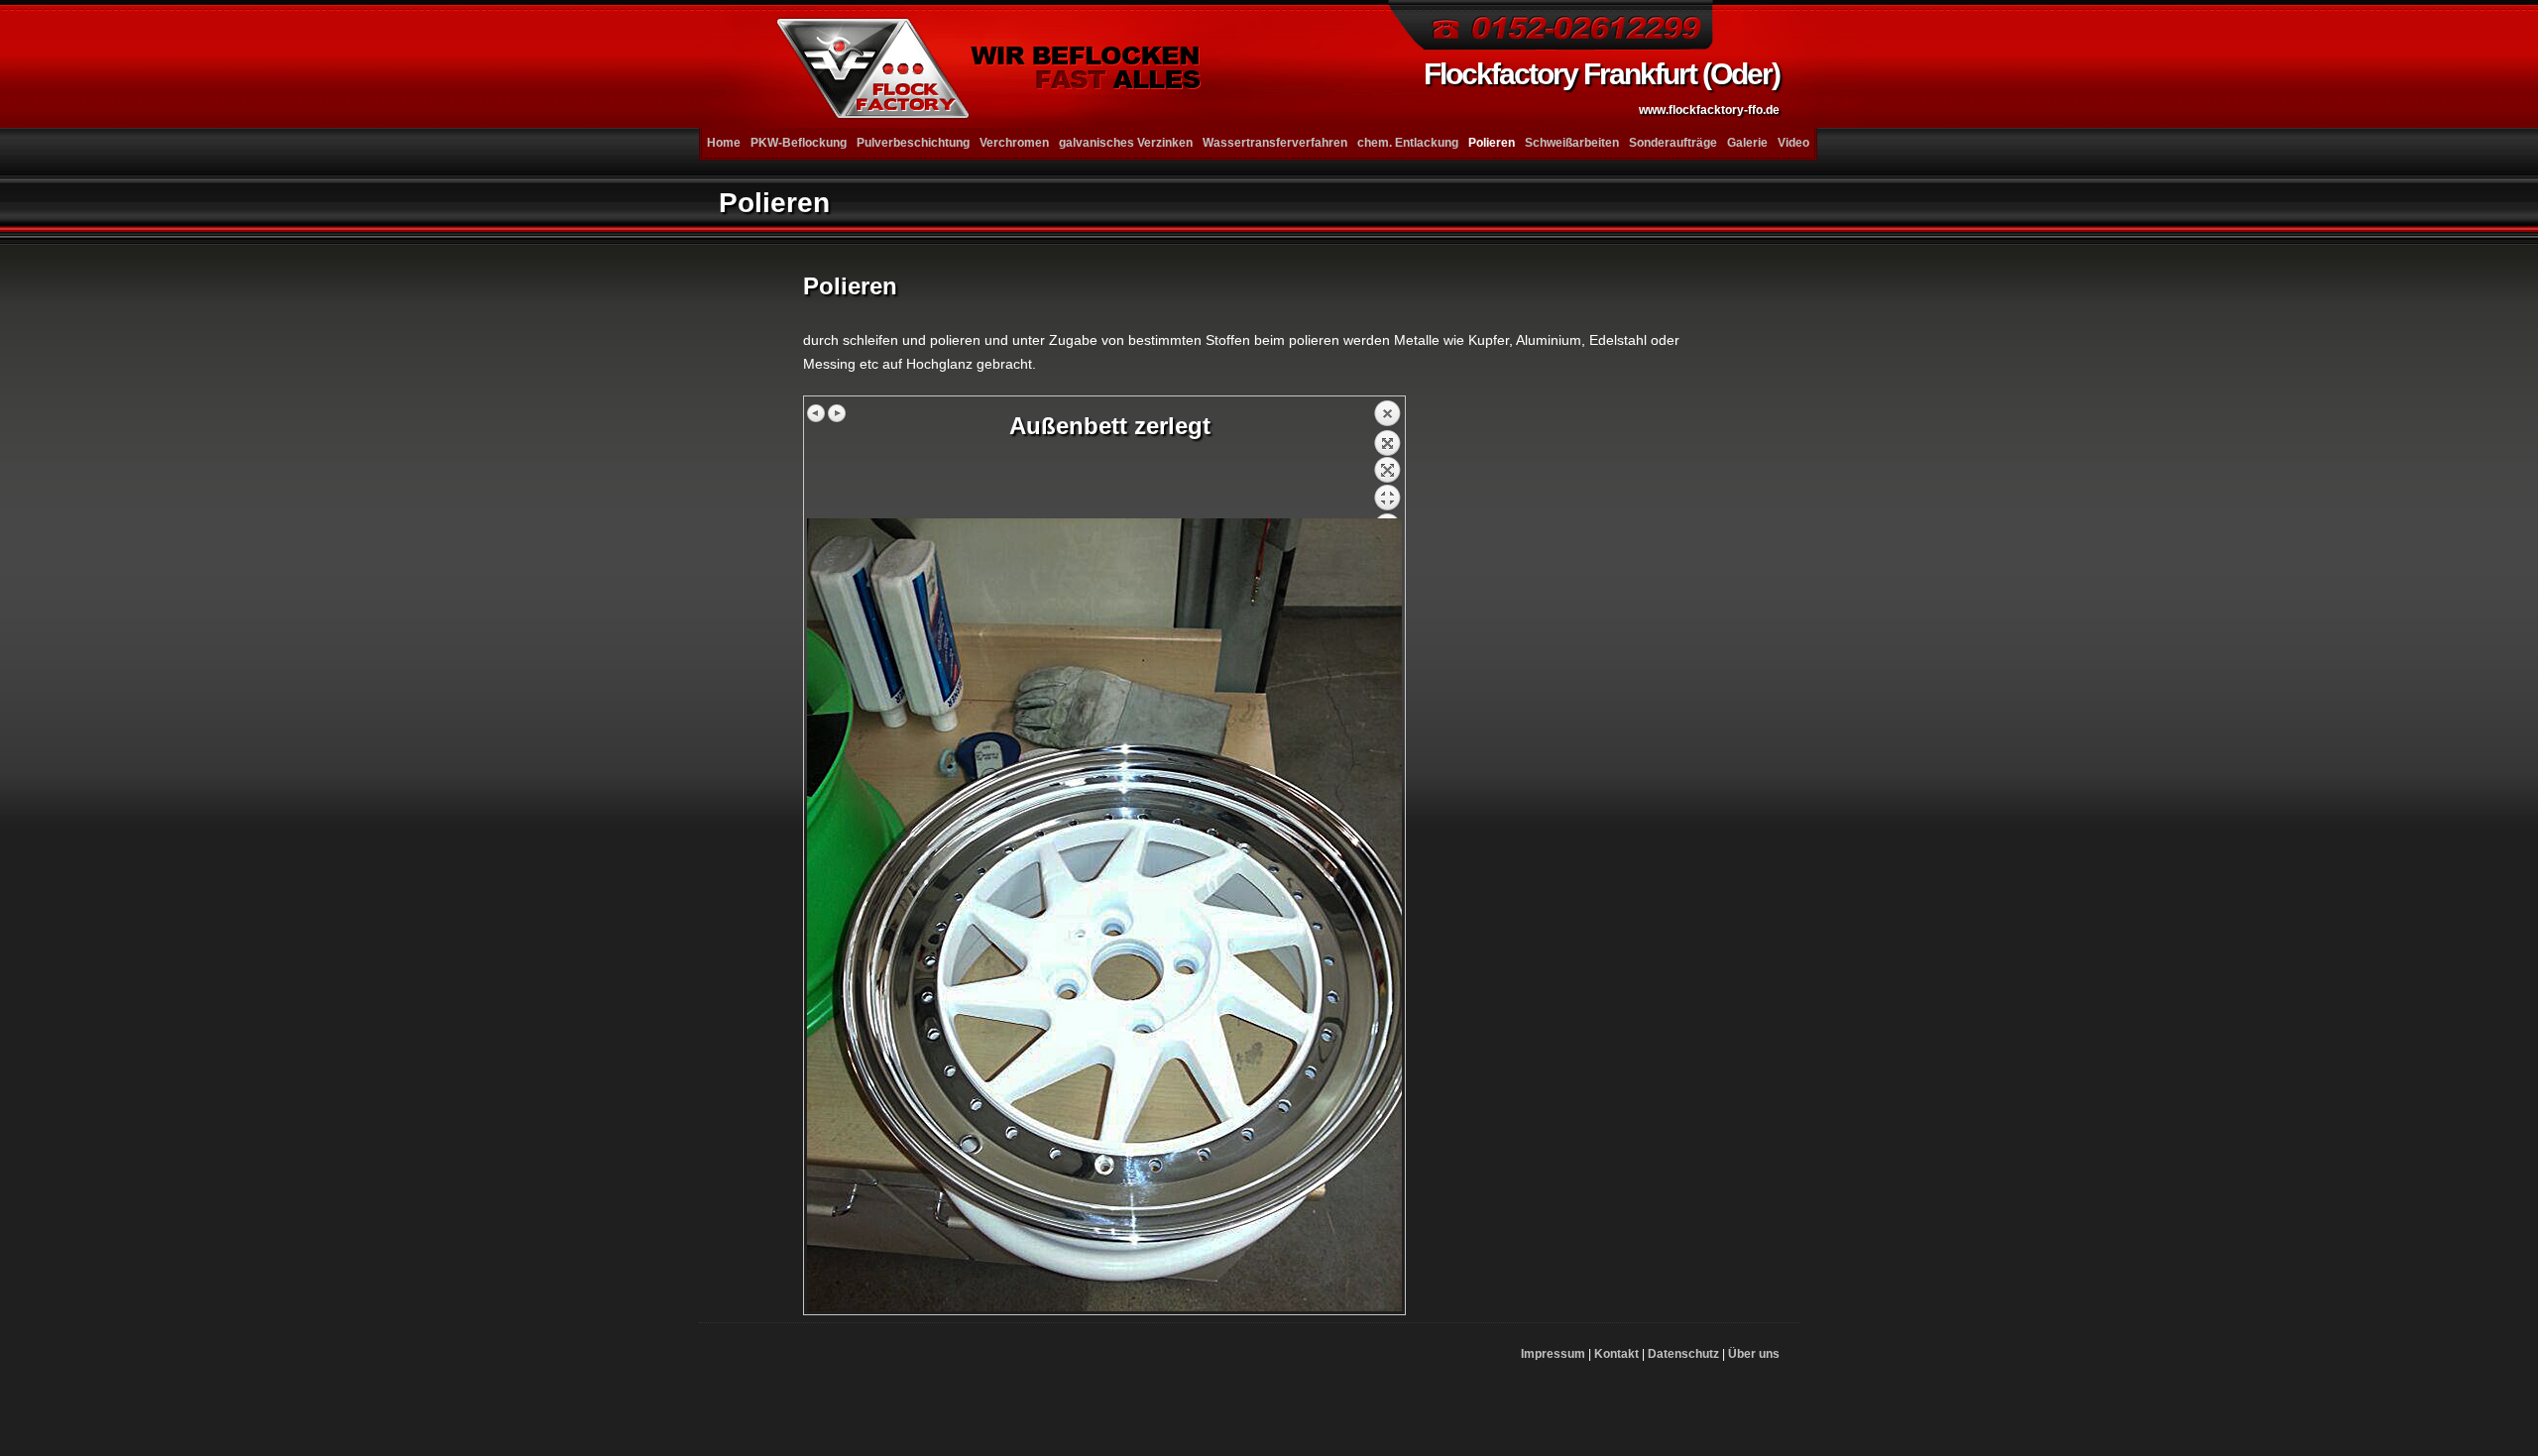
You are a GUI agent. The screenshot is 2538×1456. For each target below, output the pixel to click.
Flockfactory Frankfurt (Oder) (1602, 87)
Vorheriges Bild (817, 413)
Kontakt (1616, 1354)
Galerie (1747, 143)
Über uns (1754, 1354)
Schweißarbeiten (1572, 143)
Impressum (1553, 1354)
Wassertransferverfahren (1275, 143)
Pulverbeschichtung (913, 143)
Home (724, 143)
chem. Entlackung (1408, 143)
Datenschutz (1683, 1354)
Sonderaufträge (1673, 143)
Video (1793, 143)
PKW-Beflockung (799, 143)
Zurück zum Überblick (1387, 459)
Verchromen (1014, 143)
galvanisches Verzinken (1126, 143)
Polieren (1492, 143)
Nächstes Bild (837, 413)
